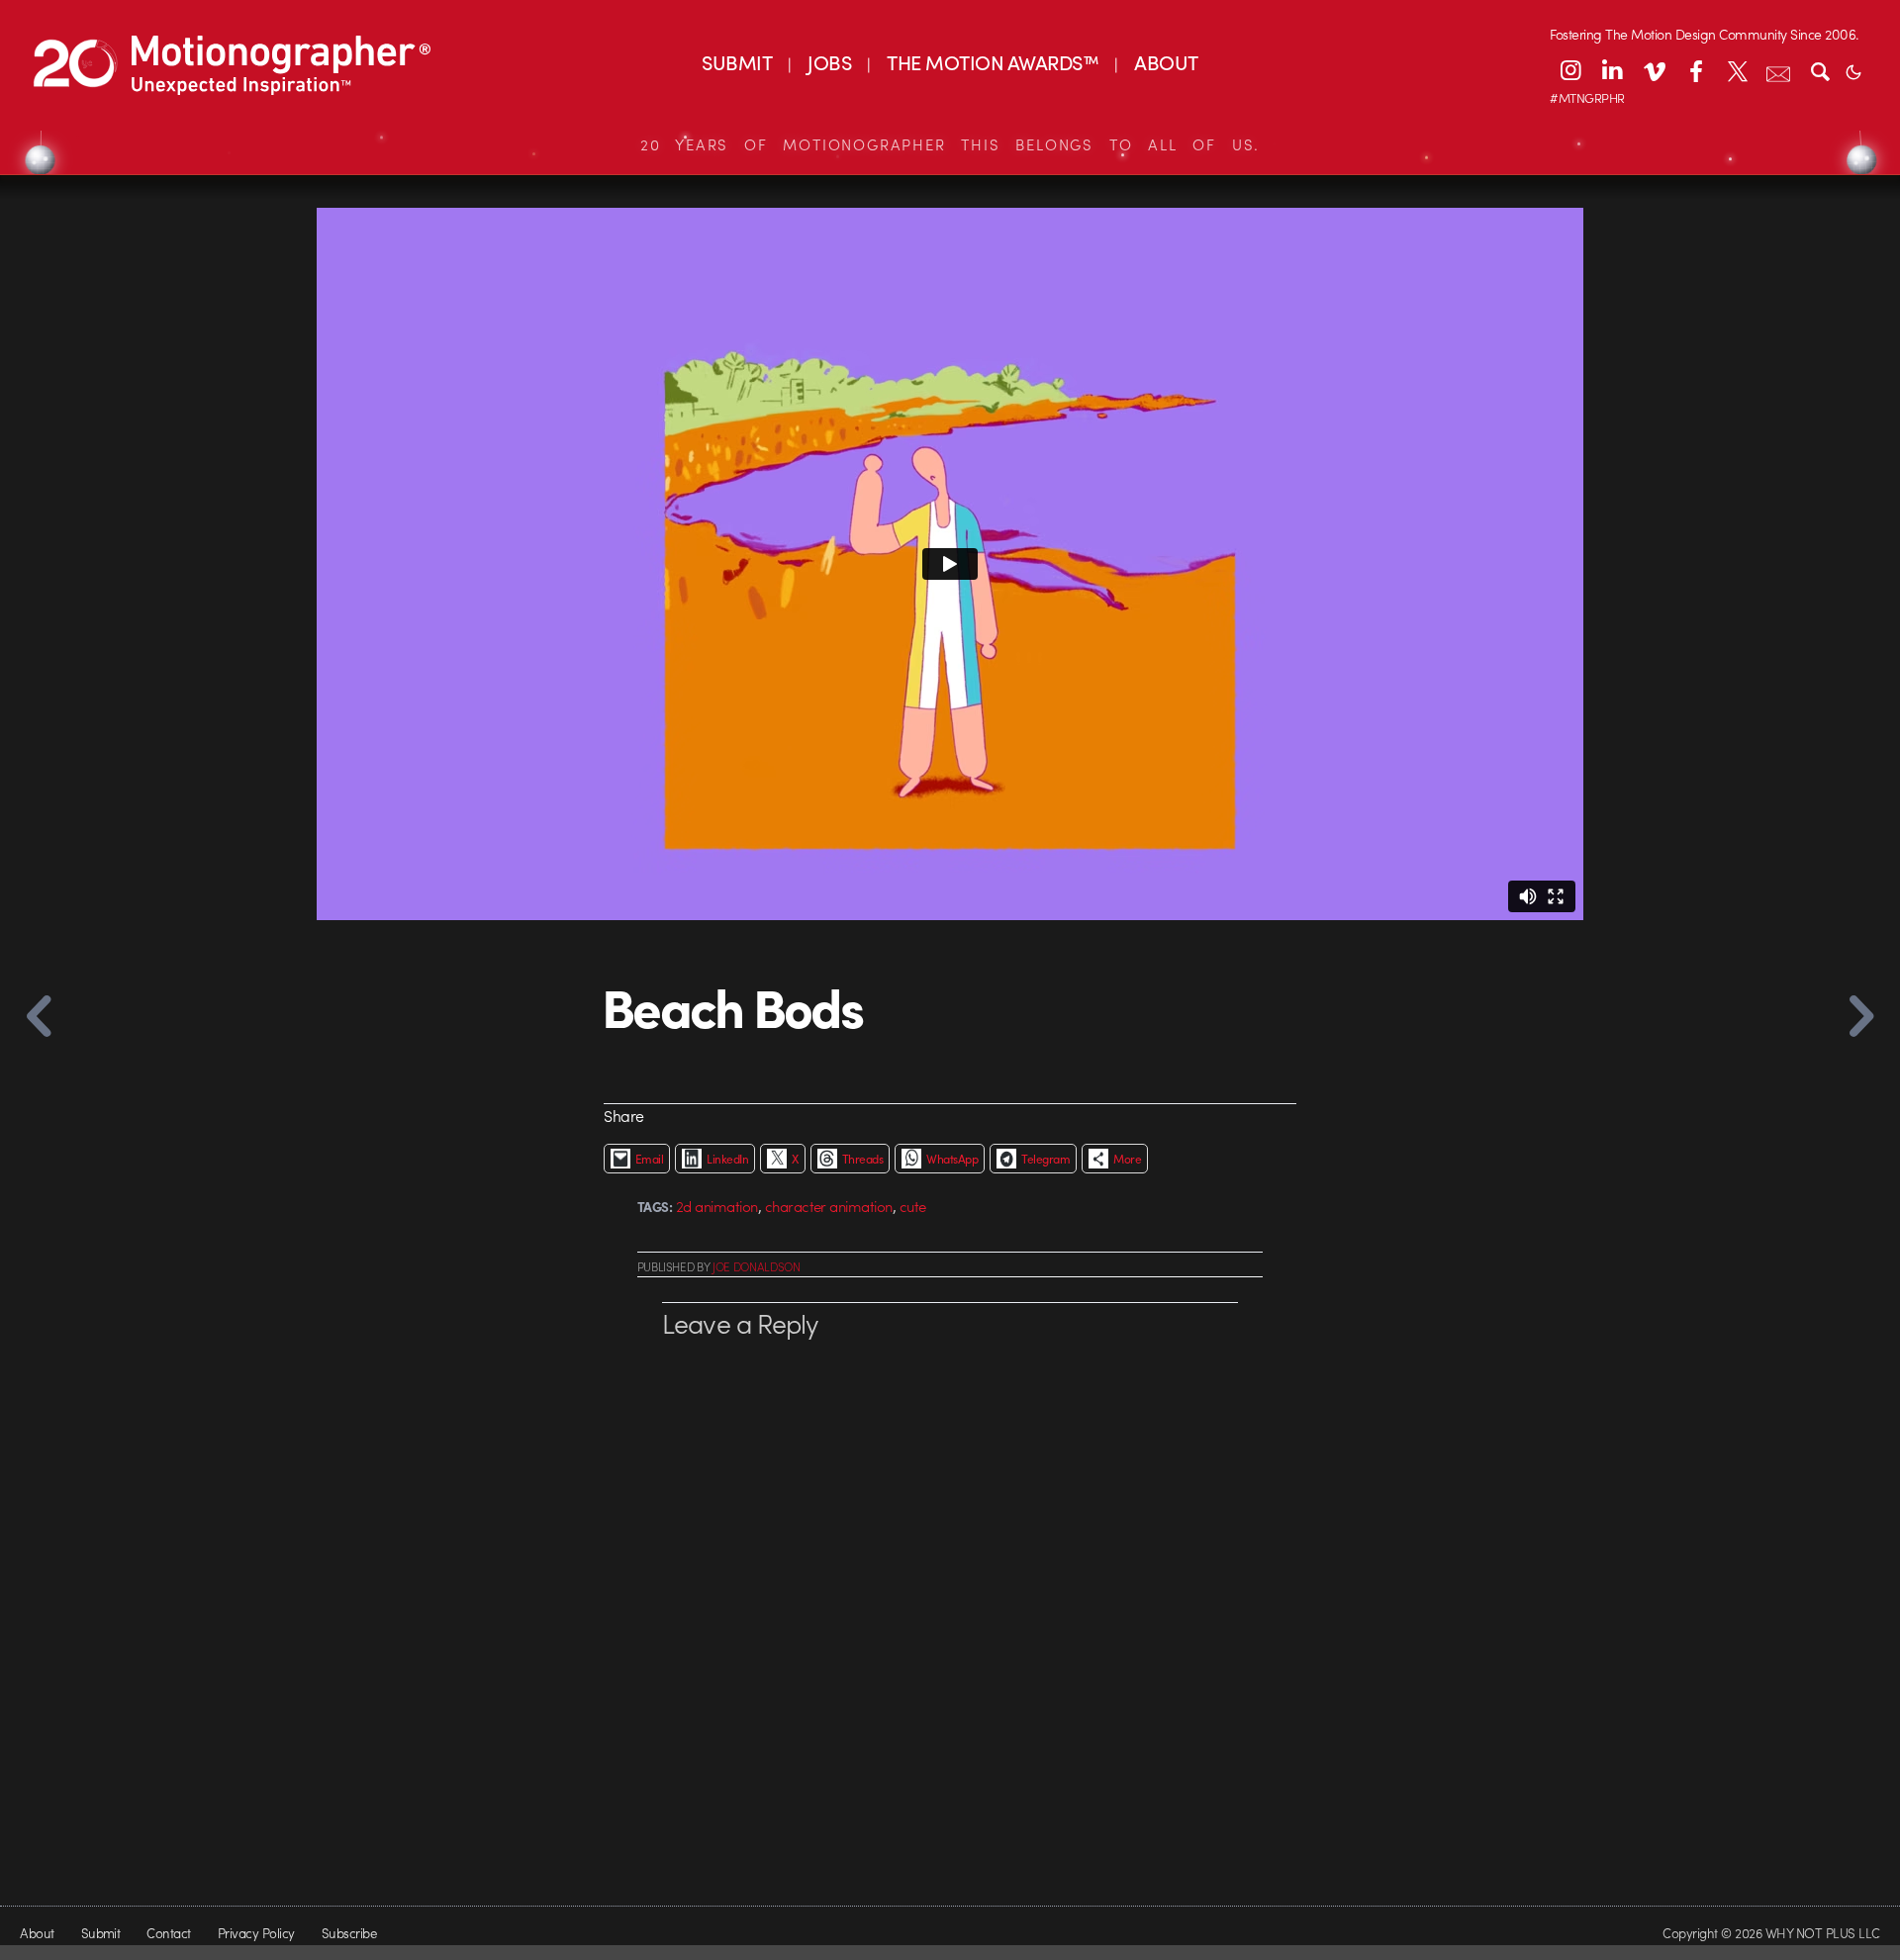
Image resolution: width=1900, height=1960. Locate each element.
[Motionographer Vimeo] (1654, 70)
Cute (913, 1206)
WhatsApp (952, 1159)
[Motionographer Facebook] (1695, 70)
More (1127, 1159)
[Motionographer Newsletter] (1778, 70)
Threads (862, 1159)
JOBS (829, 62)
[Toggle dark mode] (1853, 70)
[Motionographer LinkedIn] (1612, 70)
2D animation (717, 1206)
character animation (829, 1206)
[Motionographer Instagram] (1570, 70)
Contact (168, 1933)
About (37, 1933)
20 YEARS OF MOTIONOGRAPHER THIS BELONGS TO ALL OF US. (950, 144)
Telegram (1045, 1159)
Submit (101, 1933)
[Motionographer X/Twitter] (1737, 70)
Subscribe (349, 1933)
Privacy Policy (256, 1933)
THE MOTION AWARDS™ (993, 62)
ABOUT (1166, 62)
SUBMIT (737, 62)
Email (649, 1159)
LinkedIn (727, 1159)
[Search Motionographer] (1820, 70)
